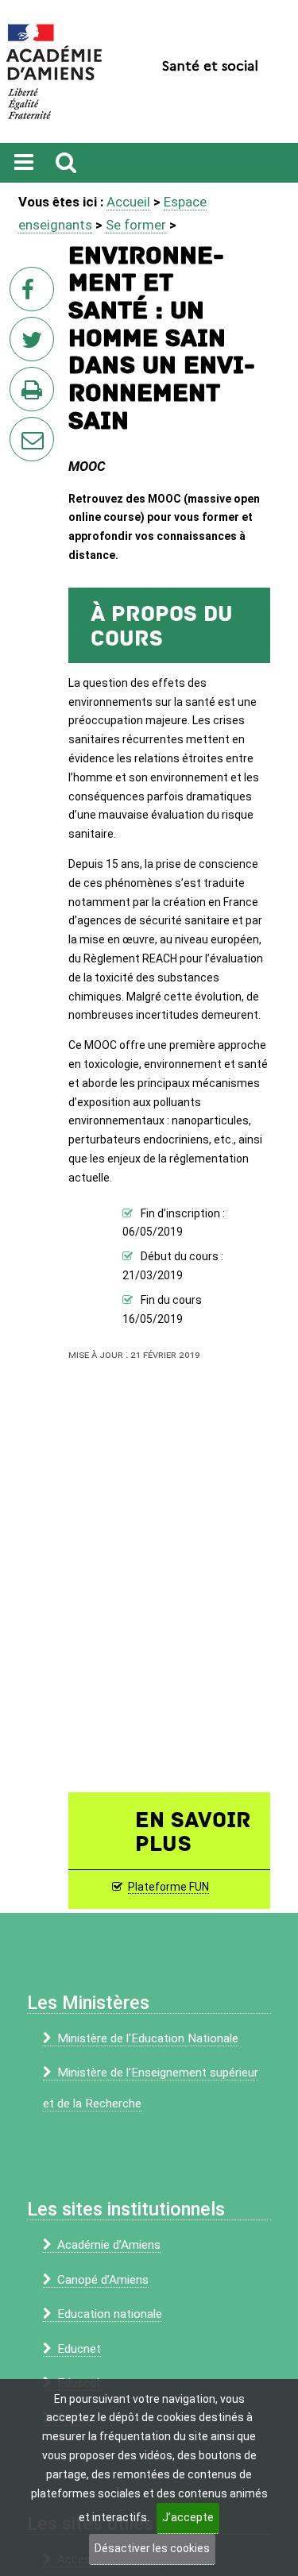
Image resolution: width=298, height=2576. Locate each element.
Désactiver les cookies (152, 2548)
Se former (136, 225)
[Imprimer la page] (35, 394)
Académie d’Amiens (109, 2245)
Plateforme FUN (168, 1887)
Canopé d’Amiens (103, 2280)
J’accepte (188, 2517)
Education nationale (110, 2314)
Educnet (79, 2349)
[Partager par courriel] (21, 429)
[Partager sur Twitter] (35, 344)
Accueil (128, 202)
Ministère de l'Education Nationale (148, 2038)
